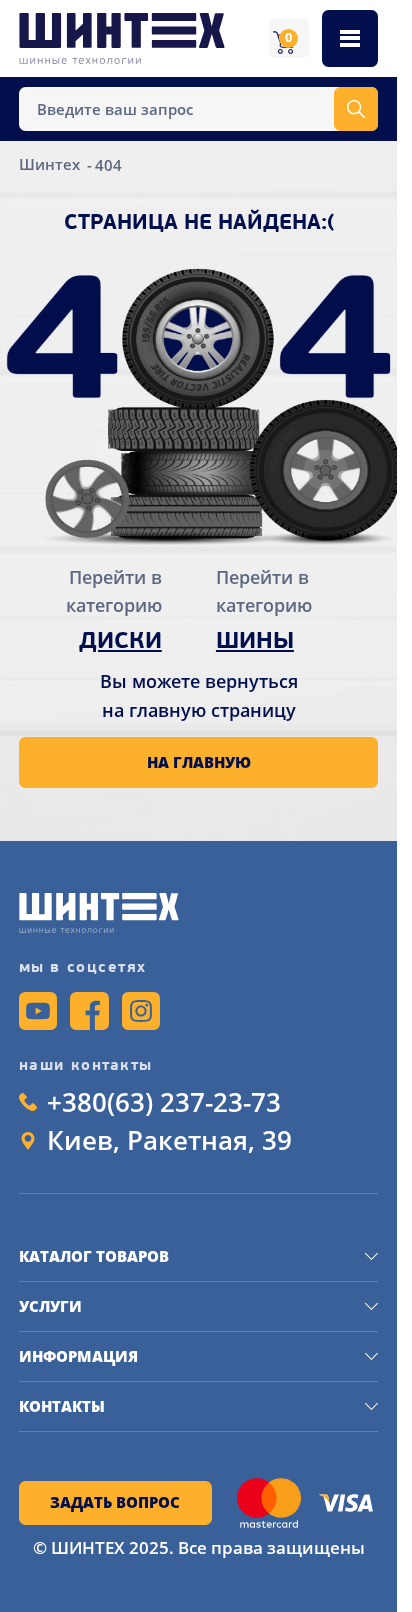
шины (255, 642)
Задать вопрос (115, 1502)
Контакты (62, 1406)
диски (120, 642)
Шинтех (51, 165)
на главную (199, 762)
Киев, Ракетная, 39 (169, 1141)
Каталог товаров (94, 1256)
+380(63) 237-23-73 (164, 1103)
